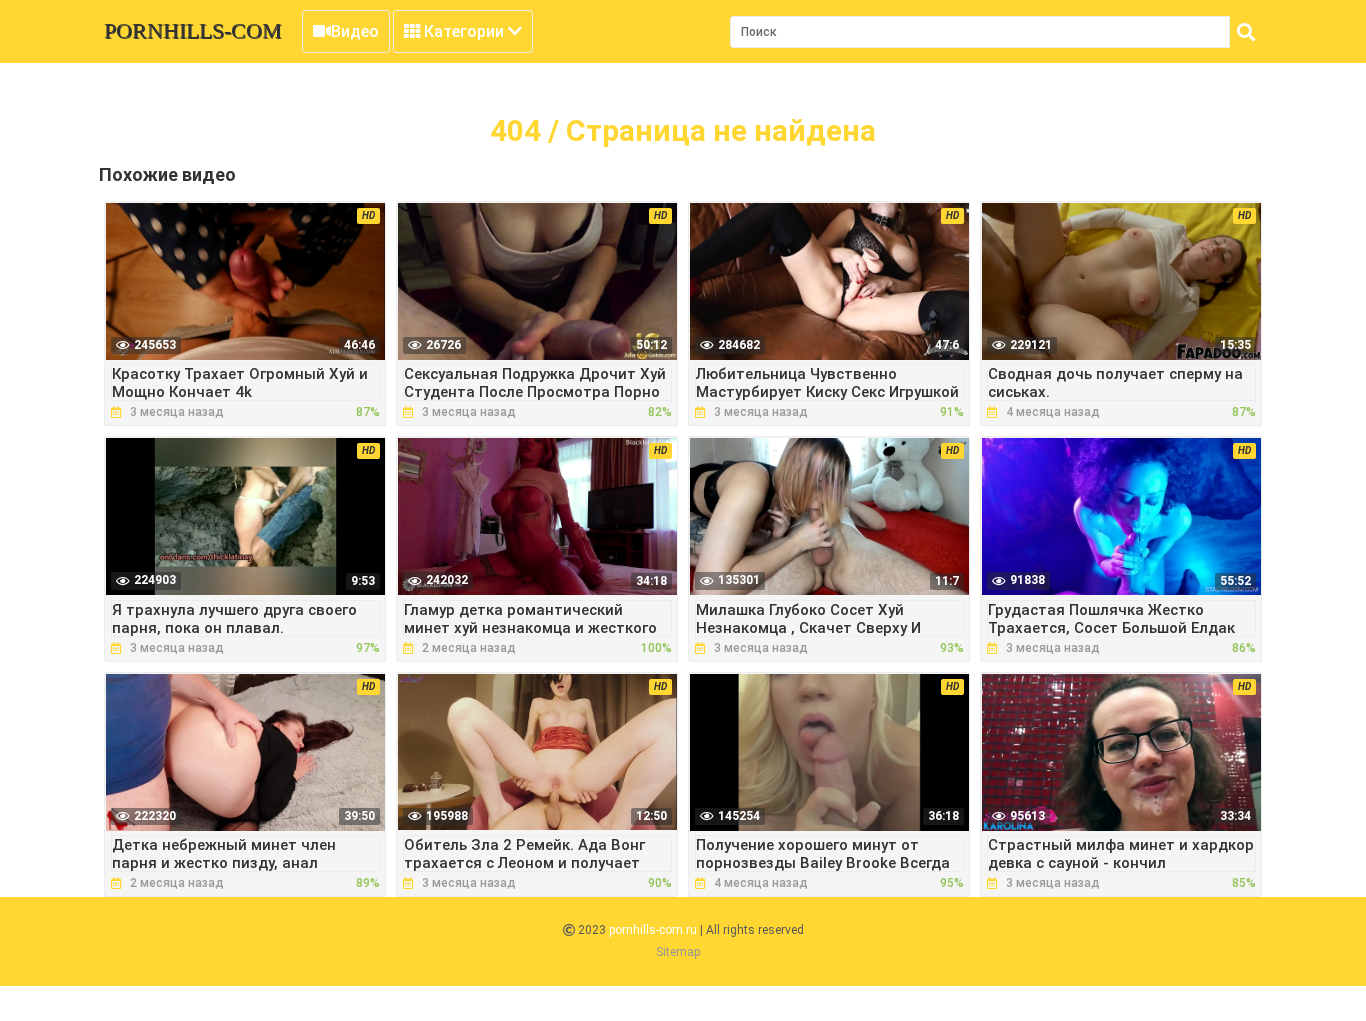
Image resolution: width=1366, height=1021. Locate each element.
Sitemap (678, 952)
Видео (355, 31)
